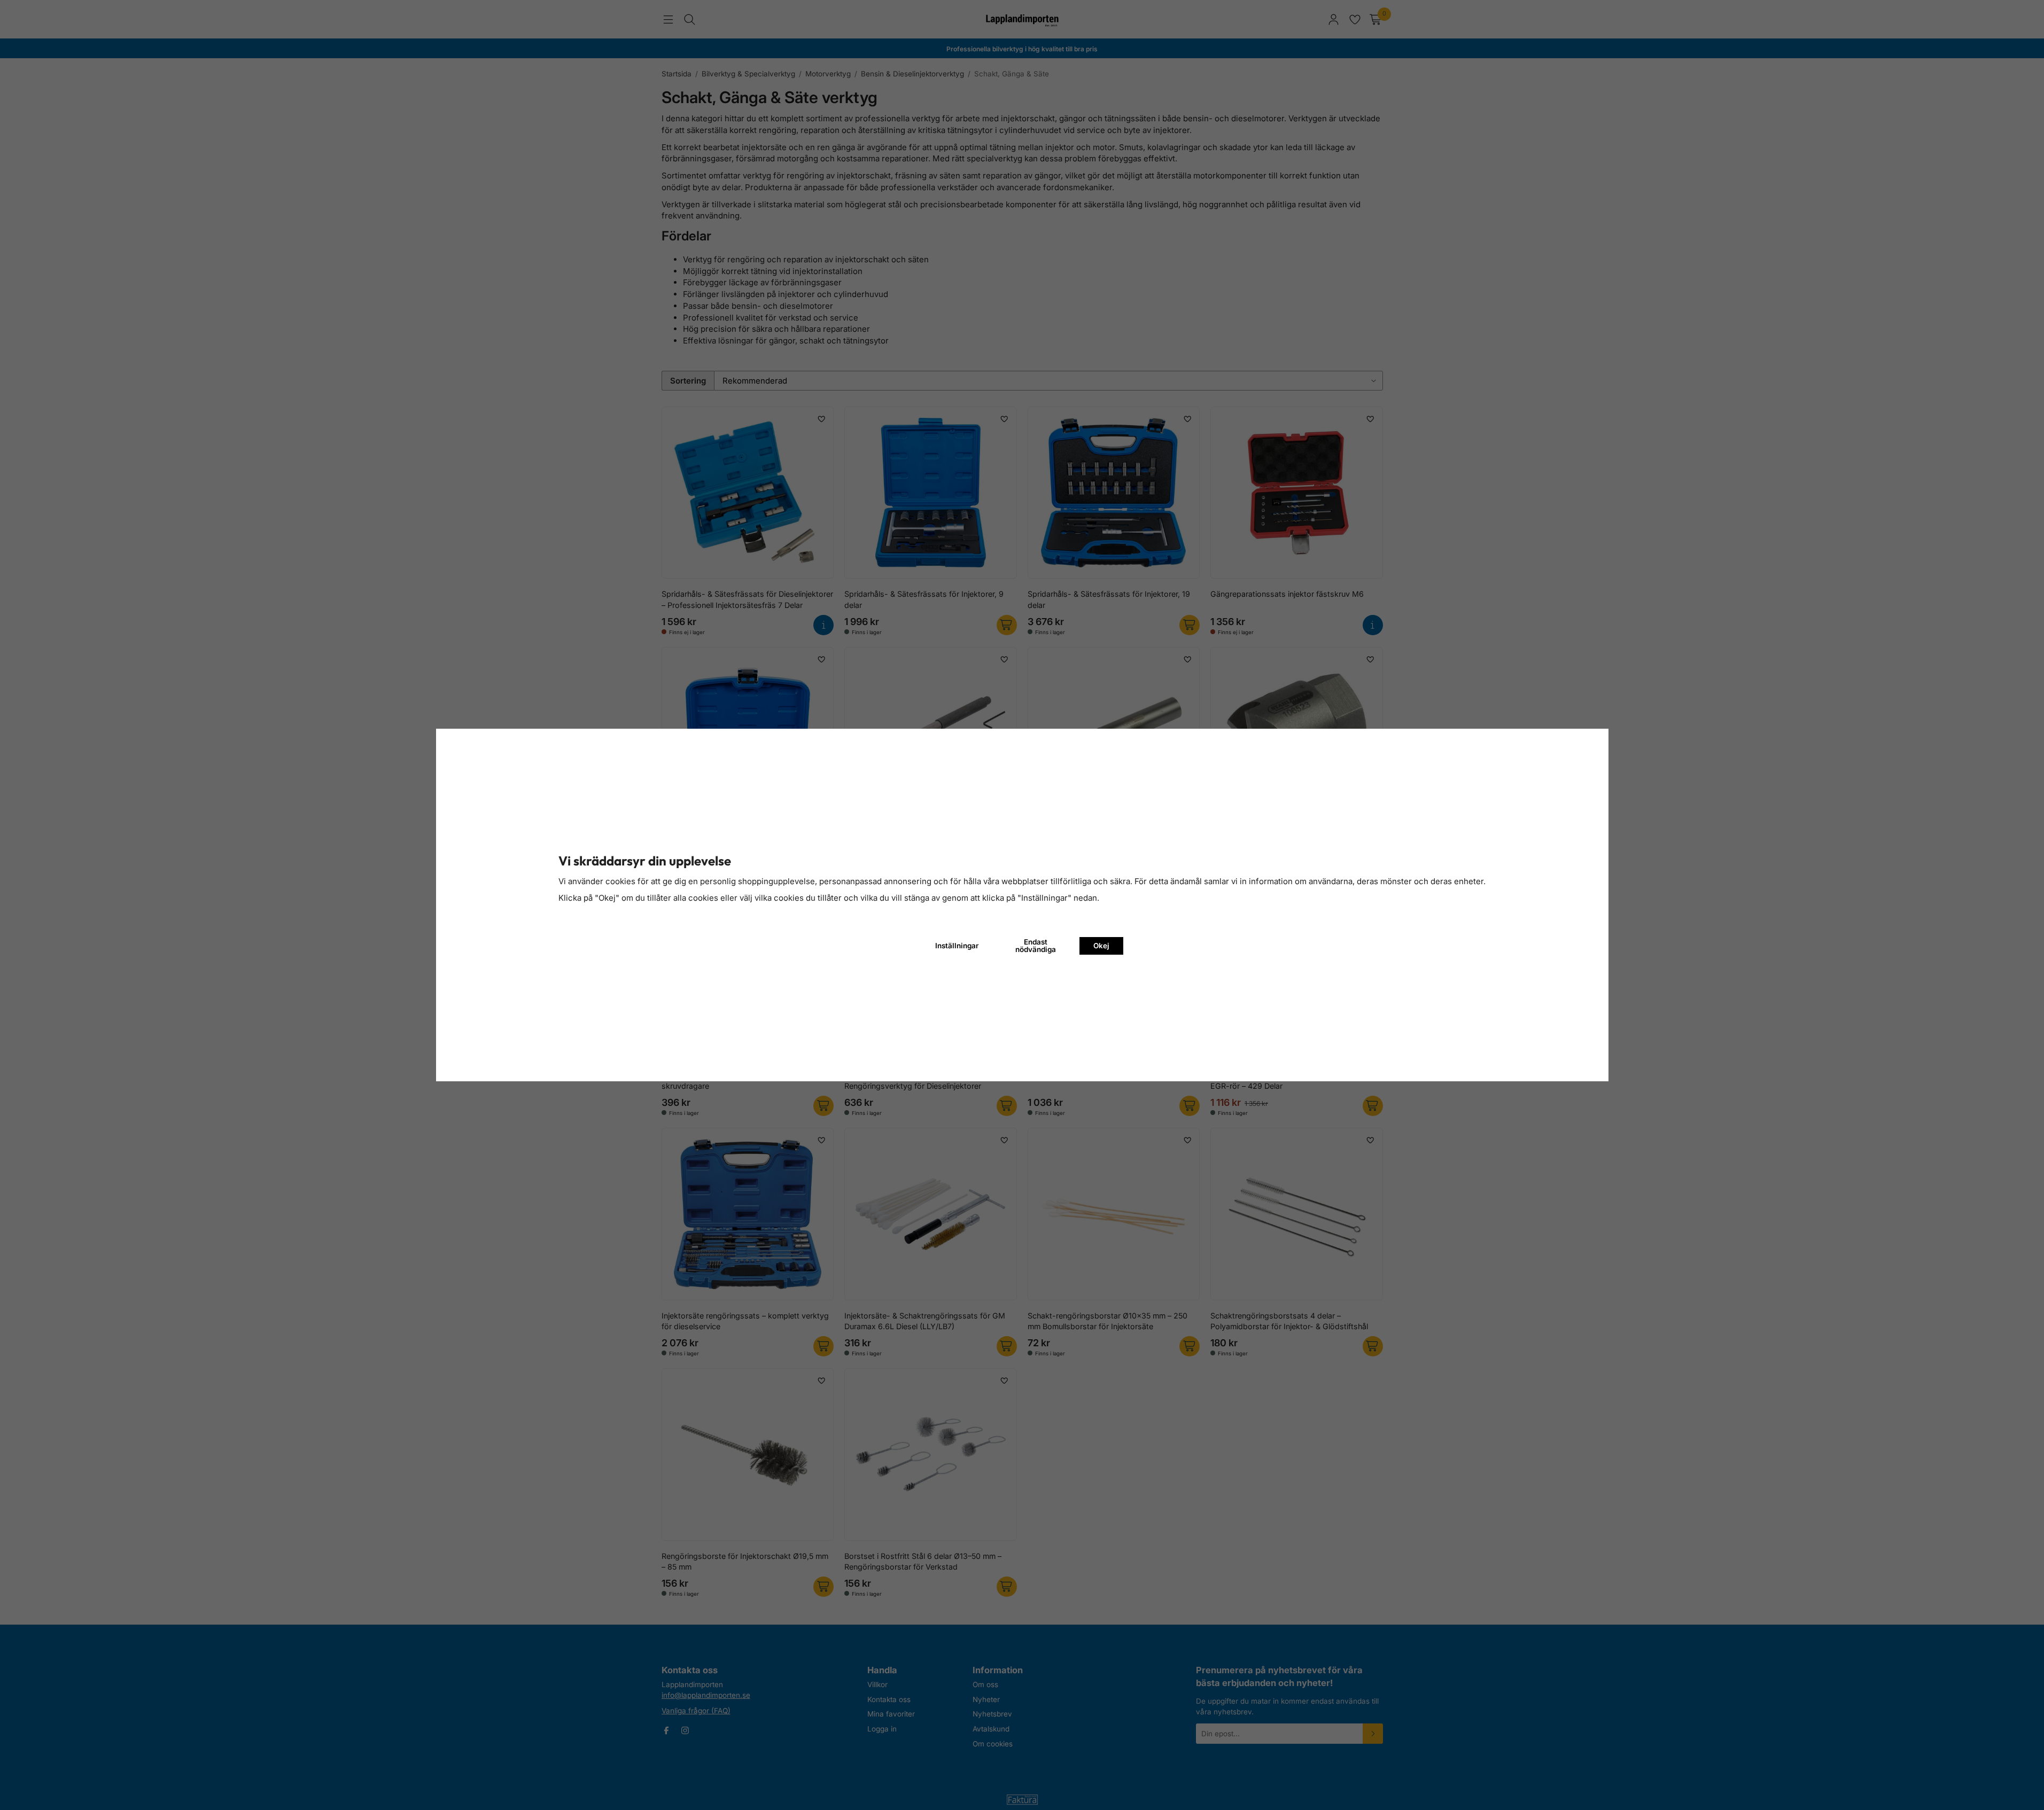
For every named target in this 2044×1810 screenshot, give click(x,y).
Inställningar (957, 946)
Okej (1101, 946)
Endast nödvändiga (1036, 946)
